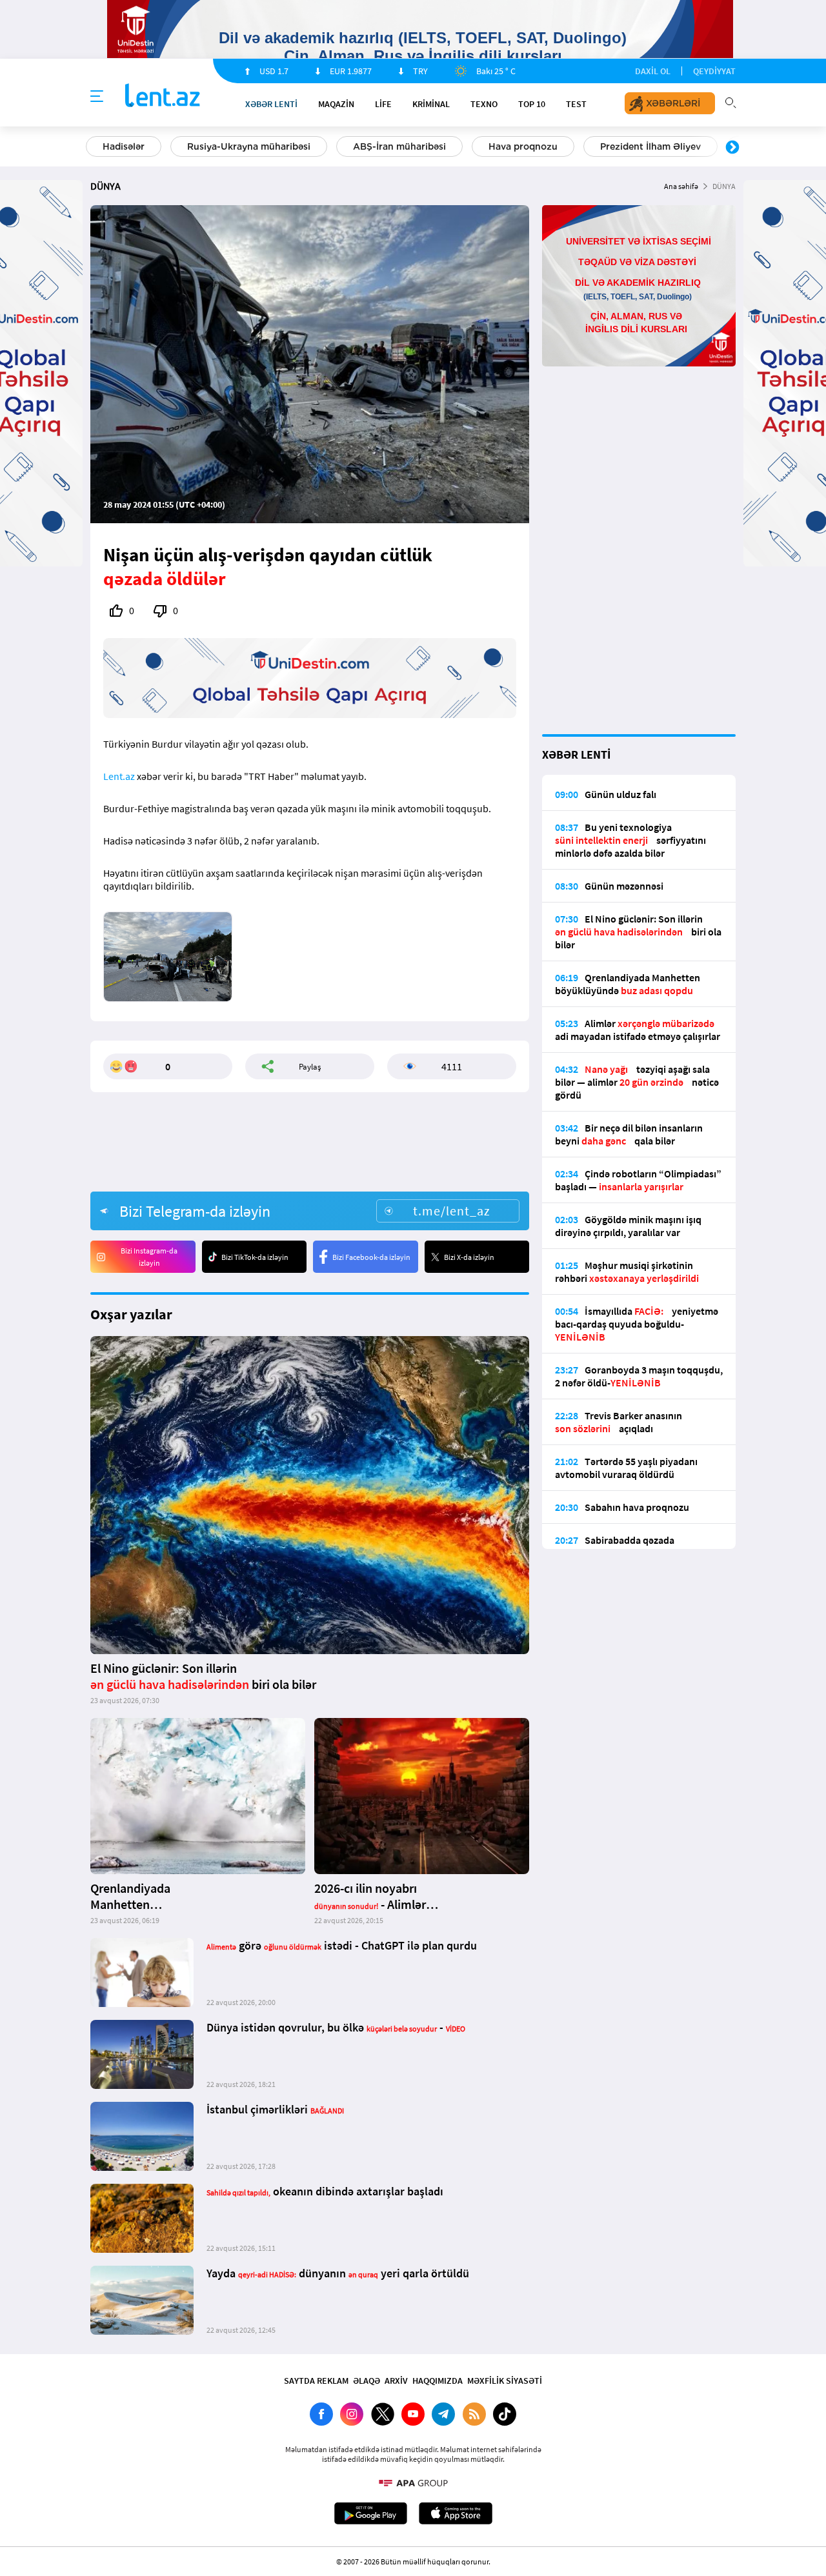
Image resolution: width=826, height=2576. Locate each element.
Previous (94, 148)
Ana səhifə (681, 186)
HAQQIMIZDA (438, 2381)
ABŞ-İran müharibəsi (399, 146)
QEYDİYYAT (714, 71)
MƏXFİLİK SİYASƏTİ (505, 2381)
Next (732, 148)
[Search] (730, 101)
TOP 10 (532, 104)
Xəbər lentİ (271, 104)
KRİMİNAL (431, 104)
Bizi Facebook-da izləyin (371, 1257)
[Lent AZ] (163, 96)
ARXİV (396, 2381)
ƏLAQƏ (367, 2381)
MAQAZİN (336, 104)
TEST (576, 104)
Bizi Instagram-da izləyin (149, 1257)
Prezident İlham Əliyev (650, 146)
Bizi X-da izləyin (469, 1257)
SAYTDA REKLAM (316, 2381)
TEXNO (484, 104)
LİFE (383, 104)
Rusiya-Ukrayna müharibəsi (249, 146)
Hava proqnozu (523, 146)
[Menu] (97, 97)
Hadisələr (124, 146)
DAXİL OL (653, 71)
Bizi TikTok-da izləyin (255, 1257)
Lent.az (119, 776)
